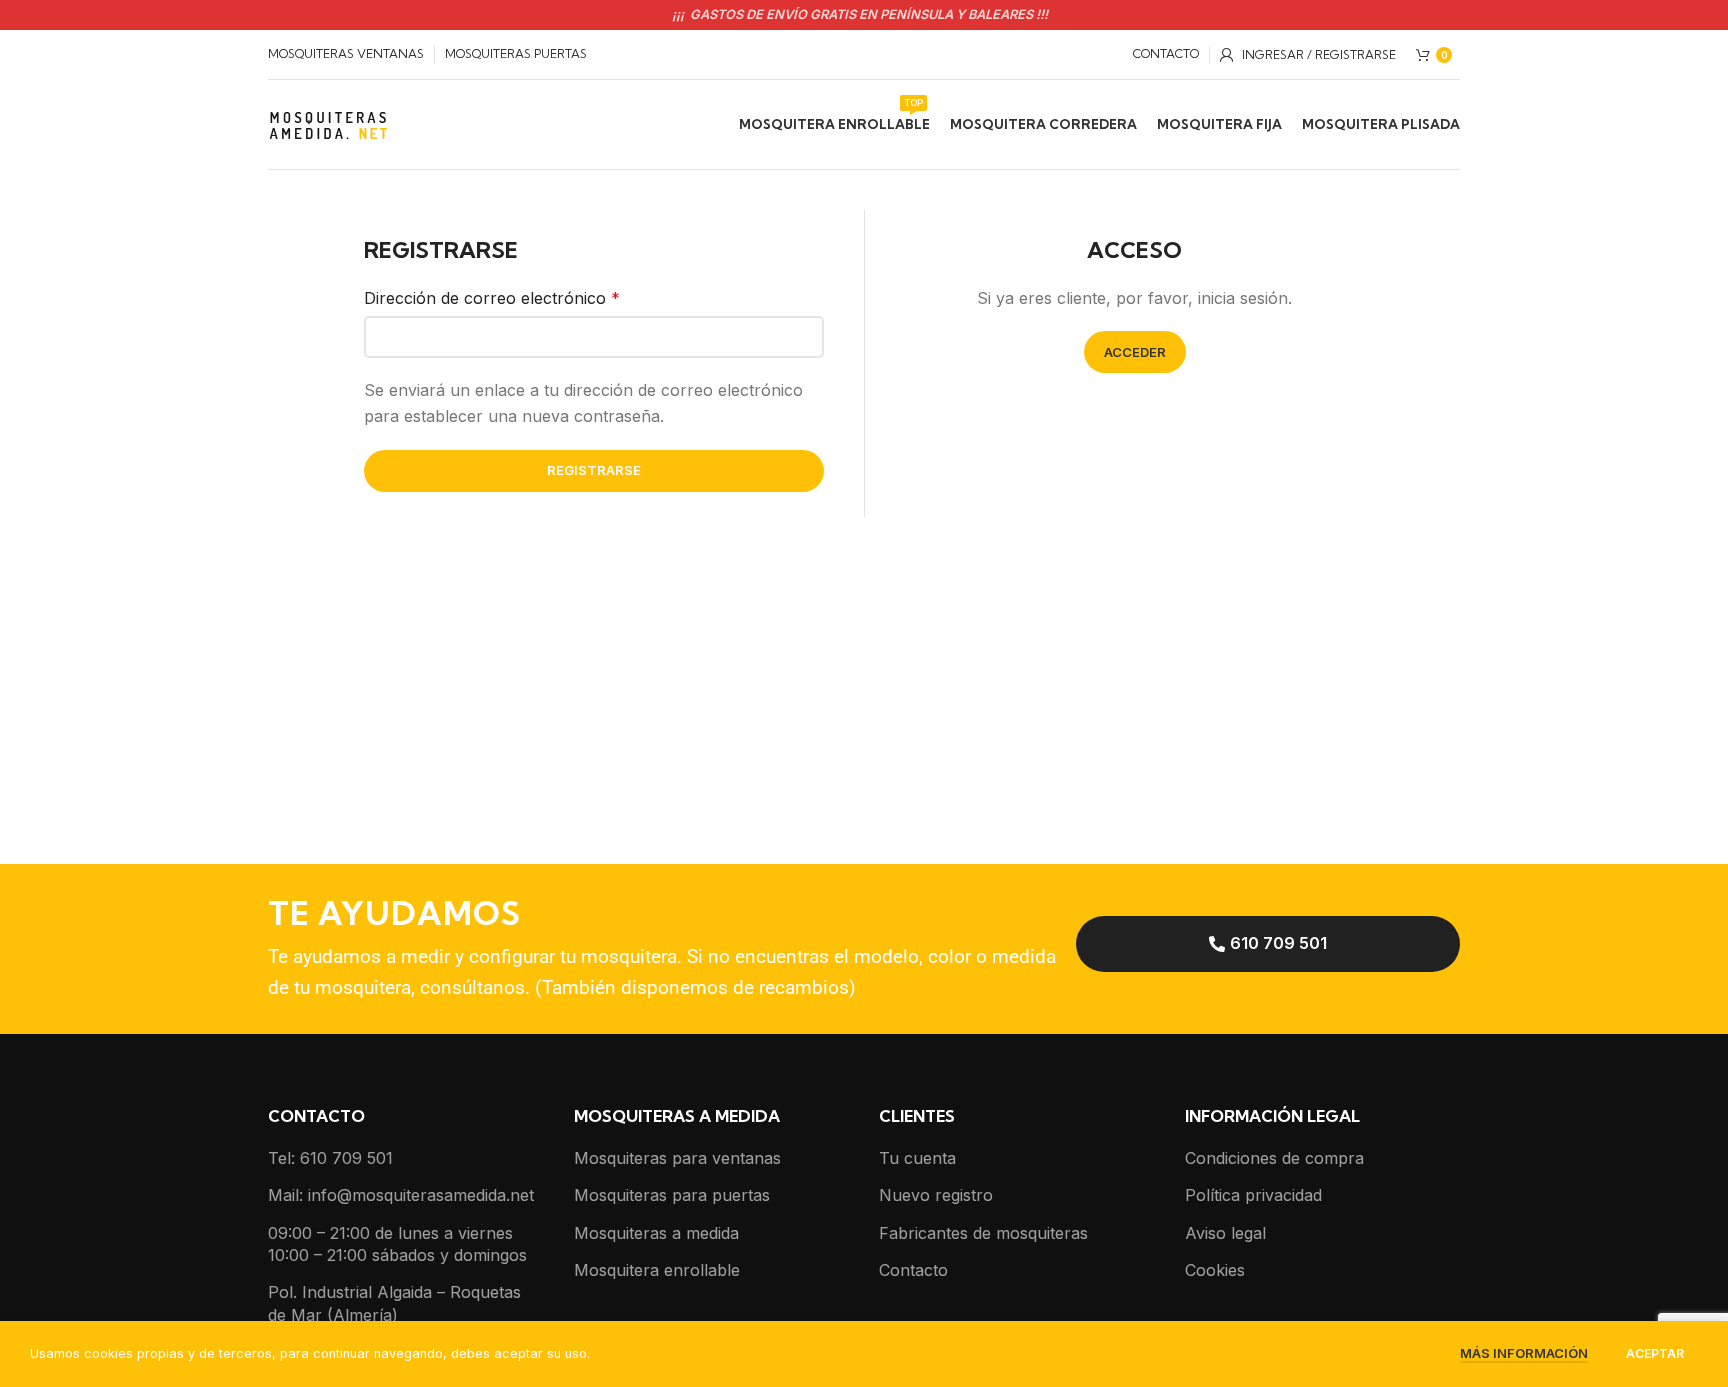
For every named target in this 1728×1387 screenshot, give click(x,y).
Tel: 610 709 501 (330, 1158)
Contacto (913, 1270)
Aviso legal (1225, 1233)
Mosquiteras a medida (656, 1233)
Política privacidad (1253, 1195)
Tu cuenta (917, 1158)
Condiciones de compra (1274, 1158)
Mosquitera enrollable (657, 1270)
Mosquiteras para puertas (672, 1195)
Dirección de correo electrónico (492, 298)
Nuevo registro (936, 1195)
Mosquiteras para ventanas (677, 1158)
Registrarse (594, 470)
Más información (1524, 1353)
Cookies (1215, 1270)
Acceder (1135, 352)
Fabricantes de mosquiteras (983, 1233)
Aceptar (1655, 1353)
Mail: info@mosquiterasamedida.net (401, 1195)
